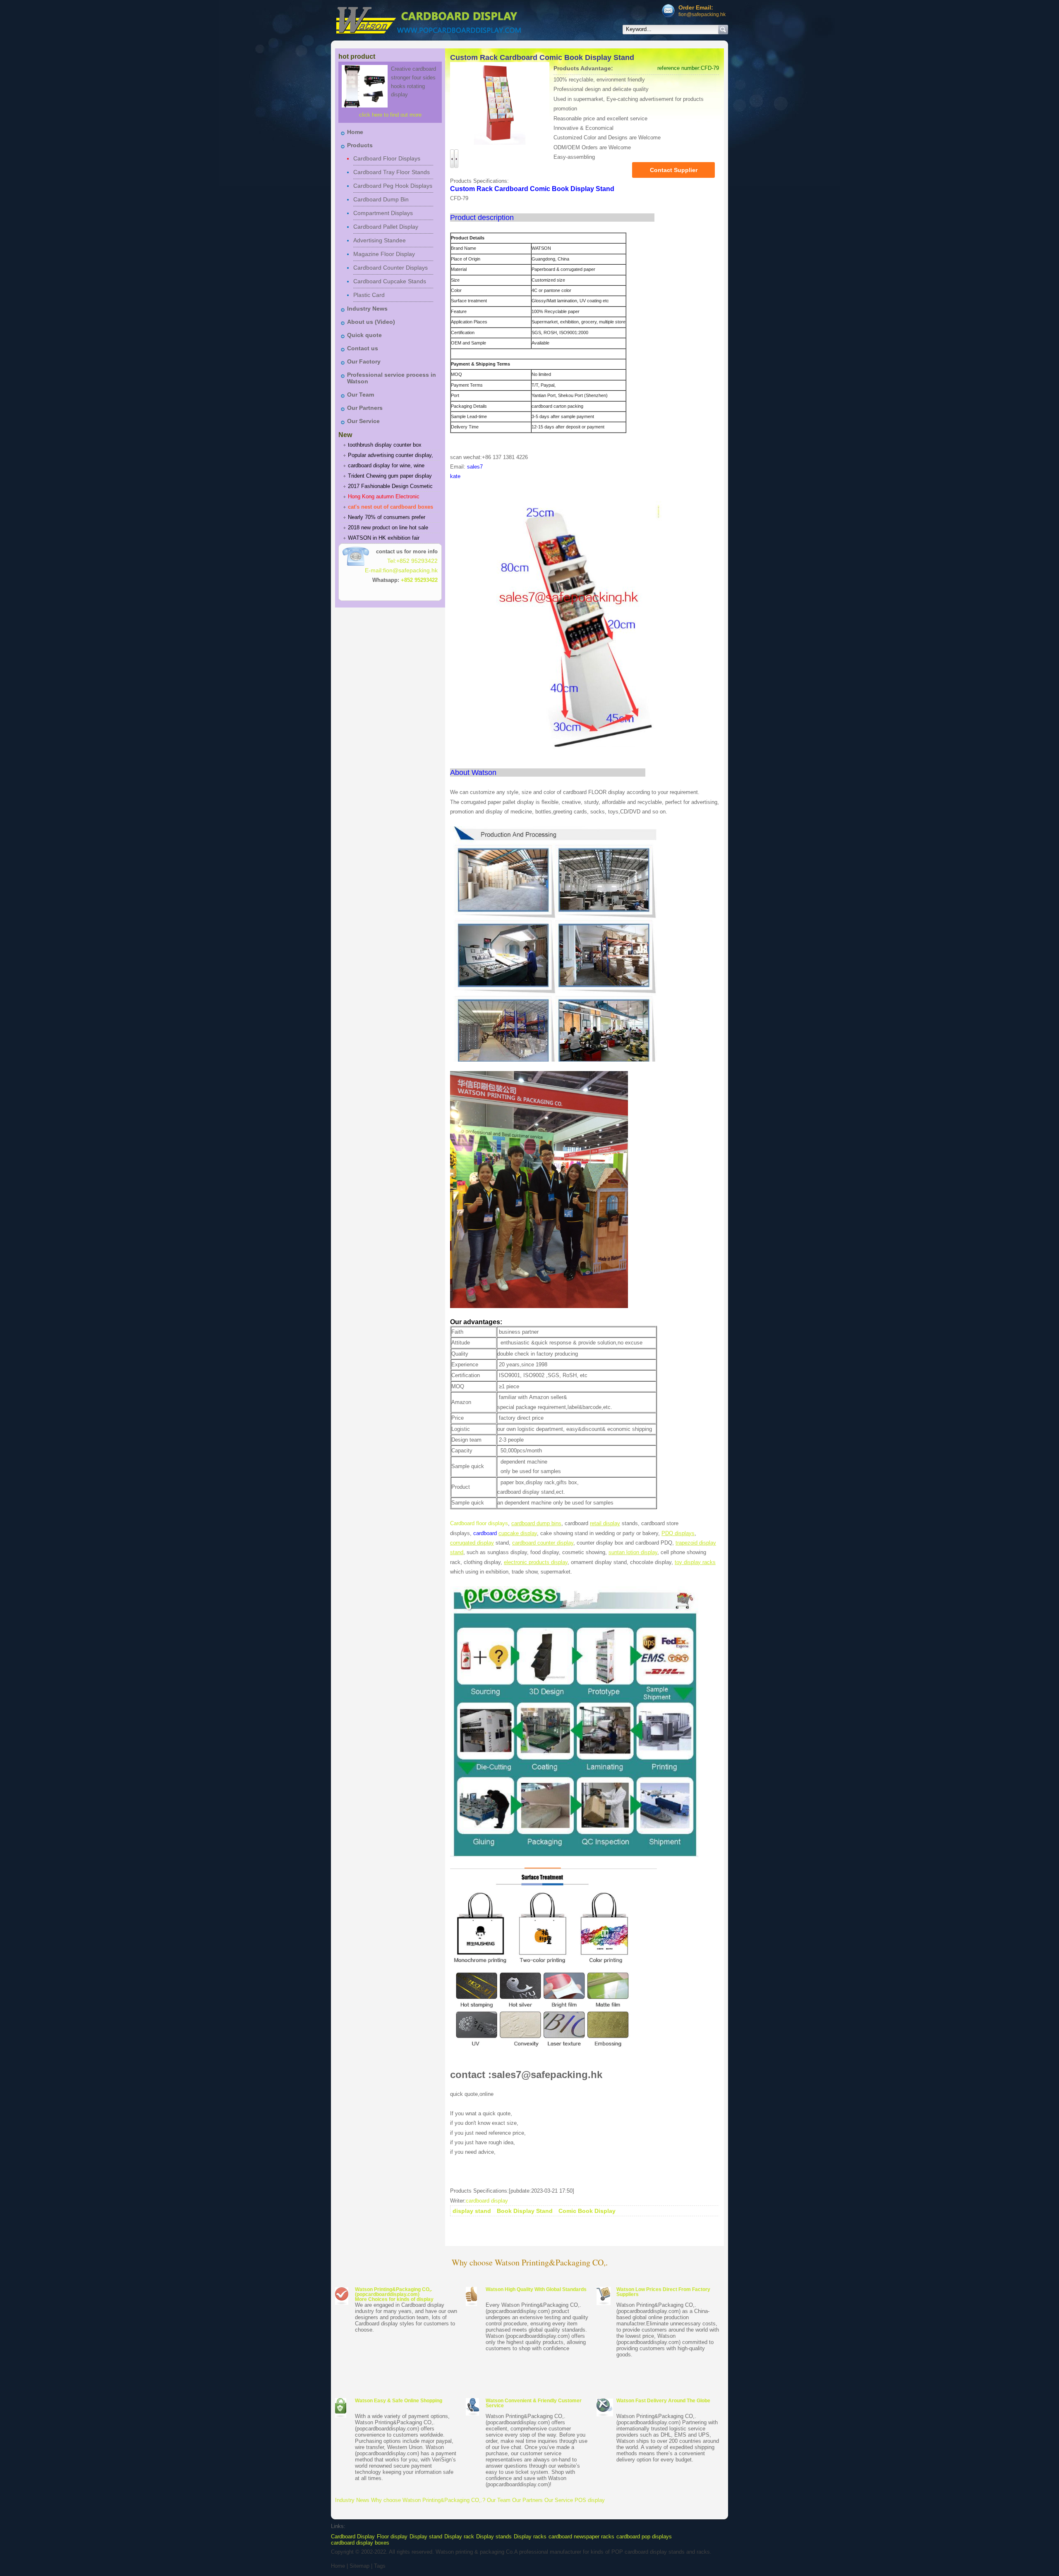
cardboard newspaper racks (581, 2537)
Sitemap (359, 2566)
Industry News (367, 309)
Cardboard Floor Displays (387, 158)
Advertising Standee (380, 240)
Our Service (363, 421)
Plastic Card (369, 295)
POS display (590, 2500)
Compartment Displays (383, 213)
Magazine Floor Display (384, 254)
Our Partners (365, 408)
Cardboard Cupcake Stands (390, 281)
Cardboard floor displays (479, 1523)
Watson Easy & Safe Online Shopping (399, 2401)
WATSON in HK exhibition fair (384, 538)
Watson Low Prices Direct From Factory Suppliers (663, 2292)
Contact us (363, 348)
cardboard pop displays (644, 2537)
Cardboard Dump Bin (381, 199)
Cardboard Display (353, 2537)
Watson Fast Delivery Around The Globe (663, 2401)
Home (355, 132)
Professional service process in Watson (392, 378)
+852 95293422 (419, 580)
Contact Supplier (674, 170)
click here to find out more (390, 115)
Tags (380, 2566)
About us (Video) (371, 322)
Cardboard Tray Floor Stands (392, 172)
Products (360, 145)
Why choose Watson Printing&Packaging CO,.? (428, 2500)
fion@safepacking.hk (702, 14)
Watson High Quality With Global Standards (536, 2289)
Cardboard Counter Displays (391, 268)
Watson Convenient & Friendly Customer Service (534, 2403)
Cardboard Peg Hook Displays (393, 186)
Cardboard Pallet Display (386, 227)
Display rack (459, 2537)
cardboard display (487, 2201)
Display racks (530, 2537)
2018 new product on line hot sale (388, 527)
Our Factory (364, 361)
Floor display (392, 2537)
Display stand (426, 2537)
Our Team (361, 395)
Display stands (494, 2537)
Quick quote (364, 335)
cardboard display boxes (360, 2543)
